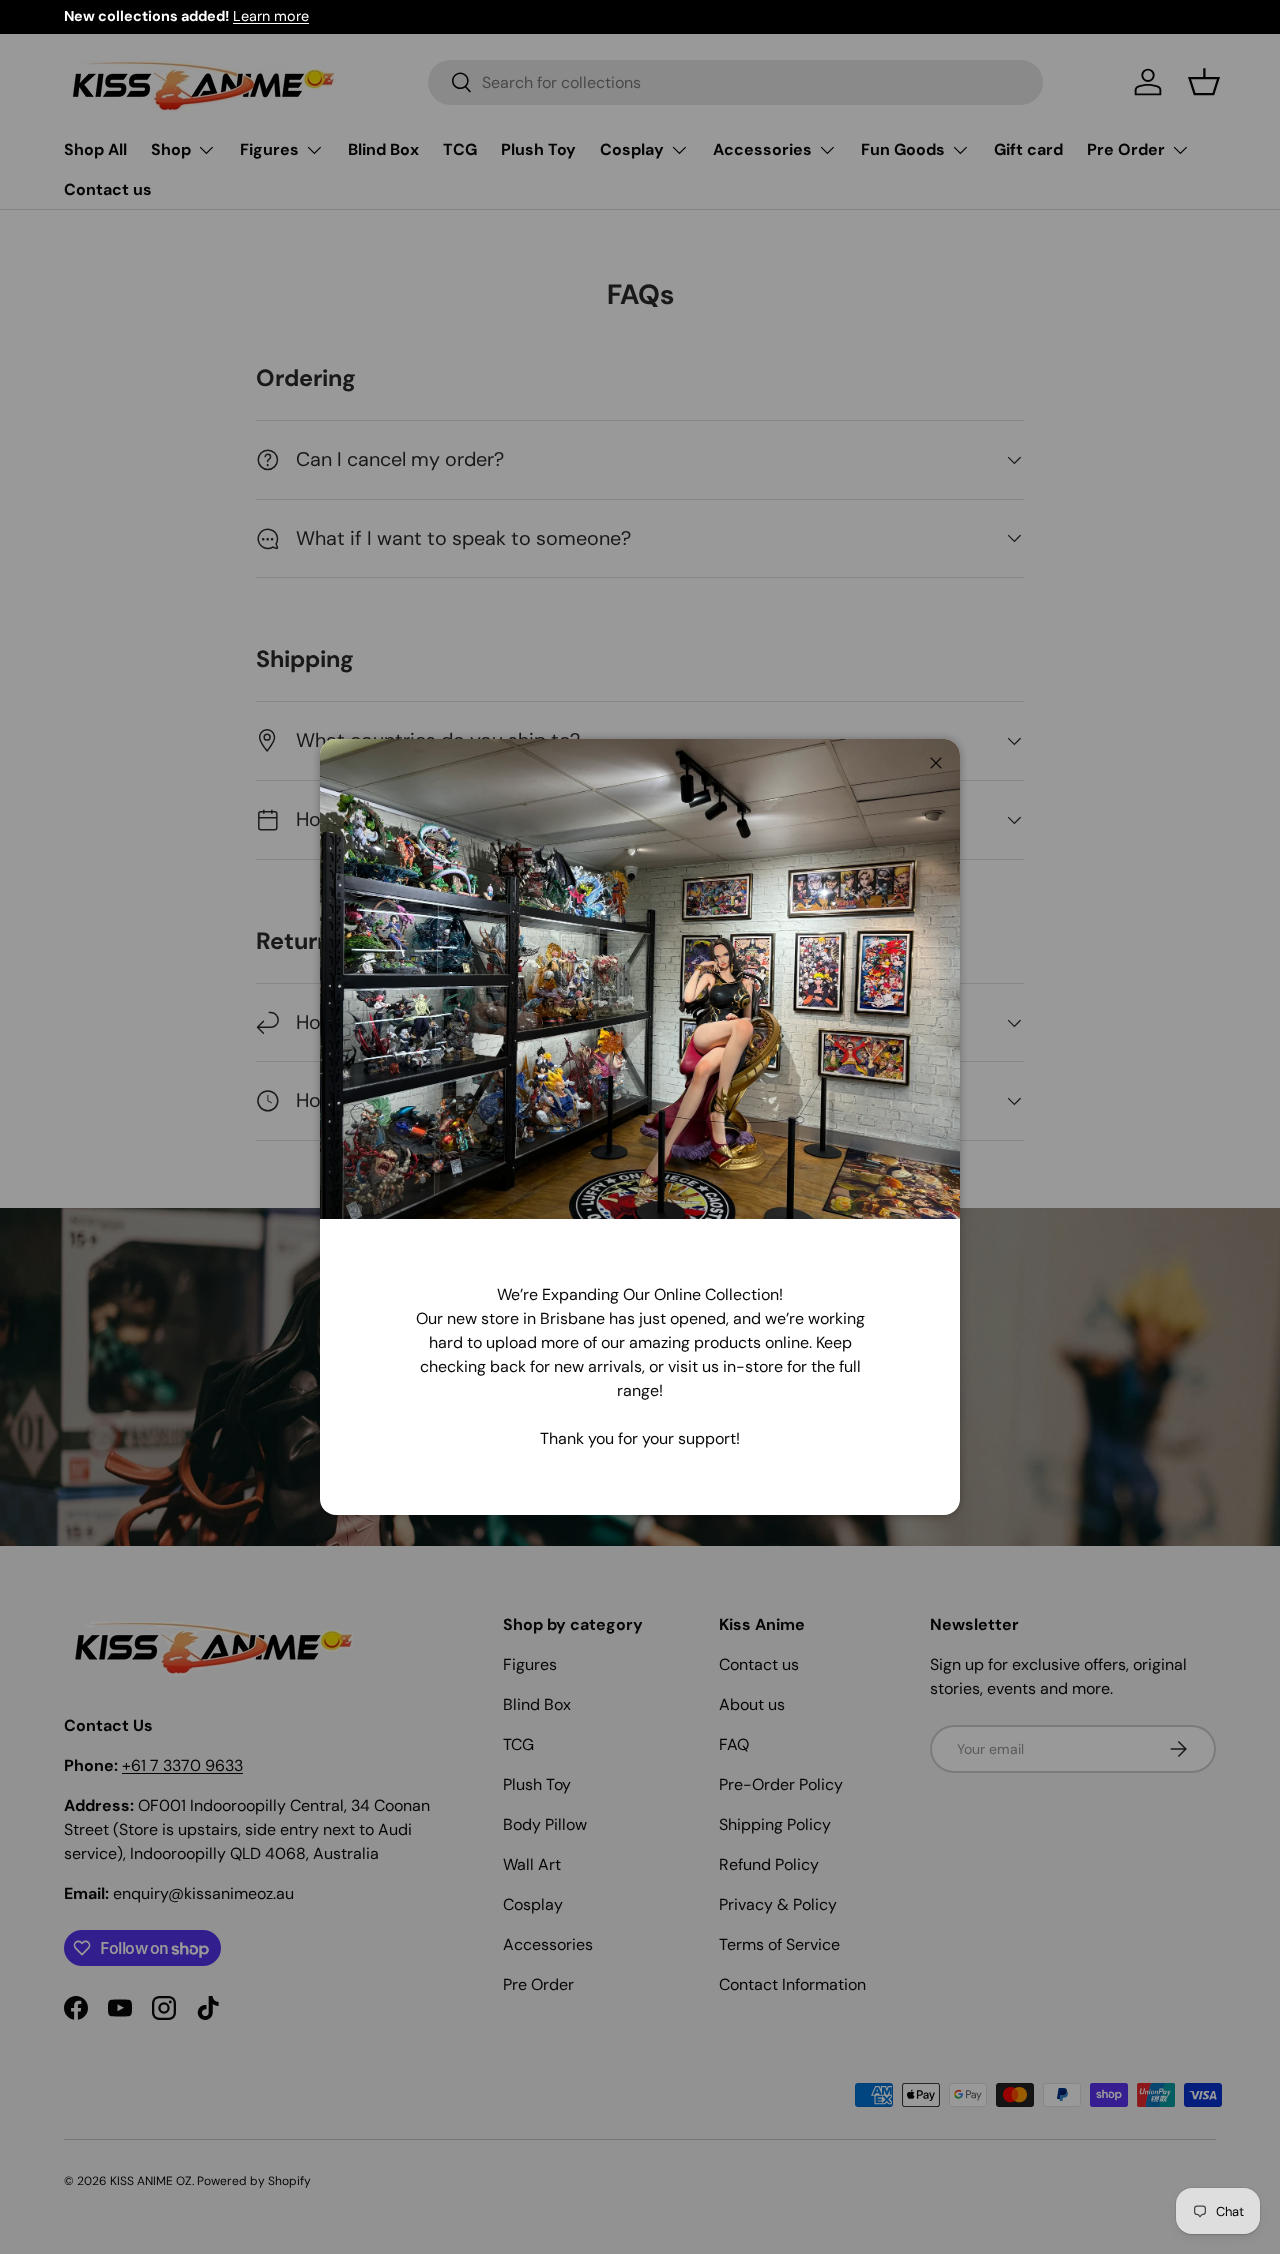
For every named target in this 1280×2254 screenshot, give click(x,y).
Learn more (271, 16)
